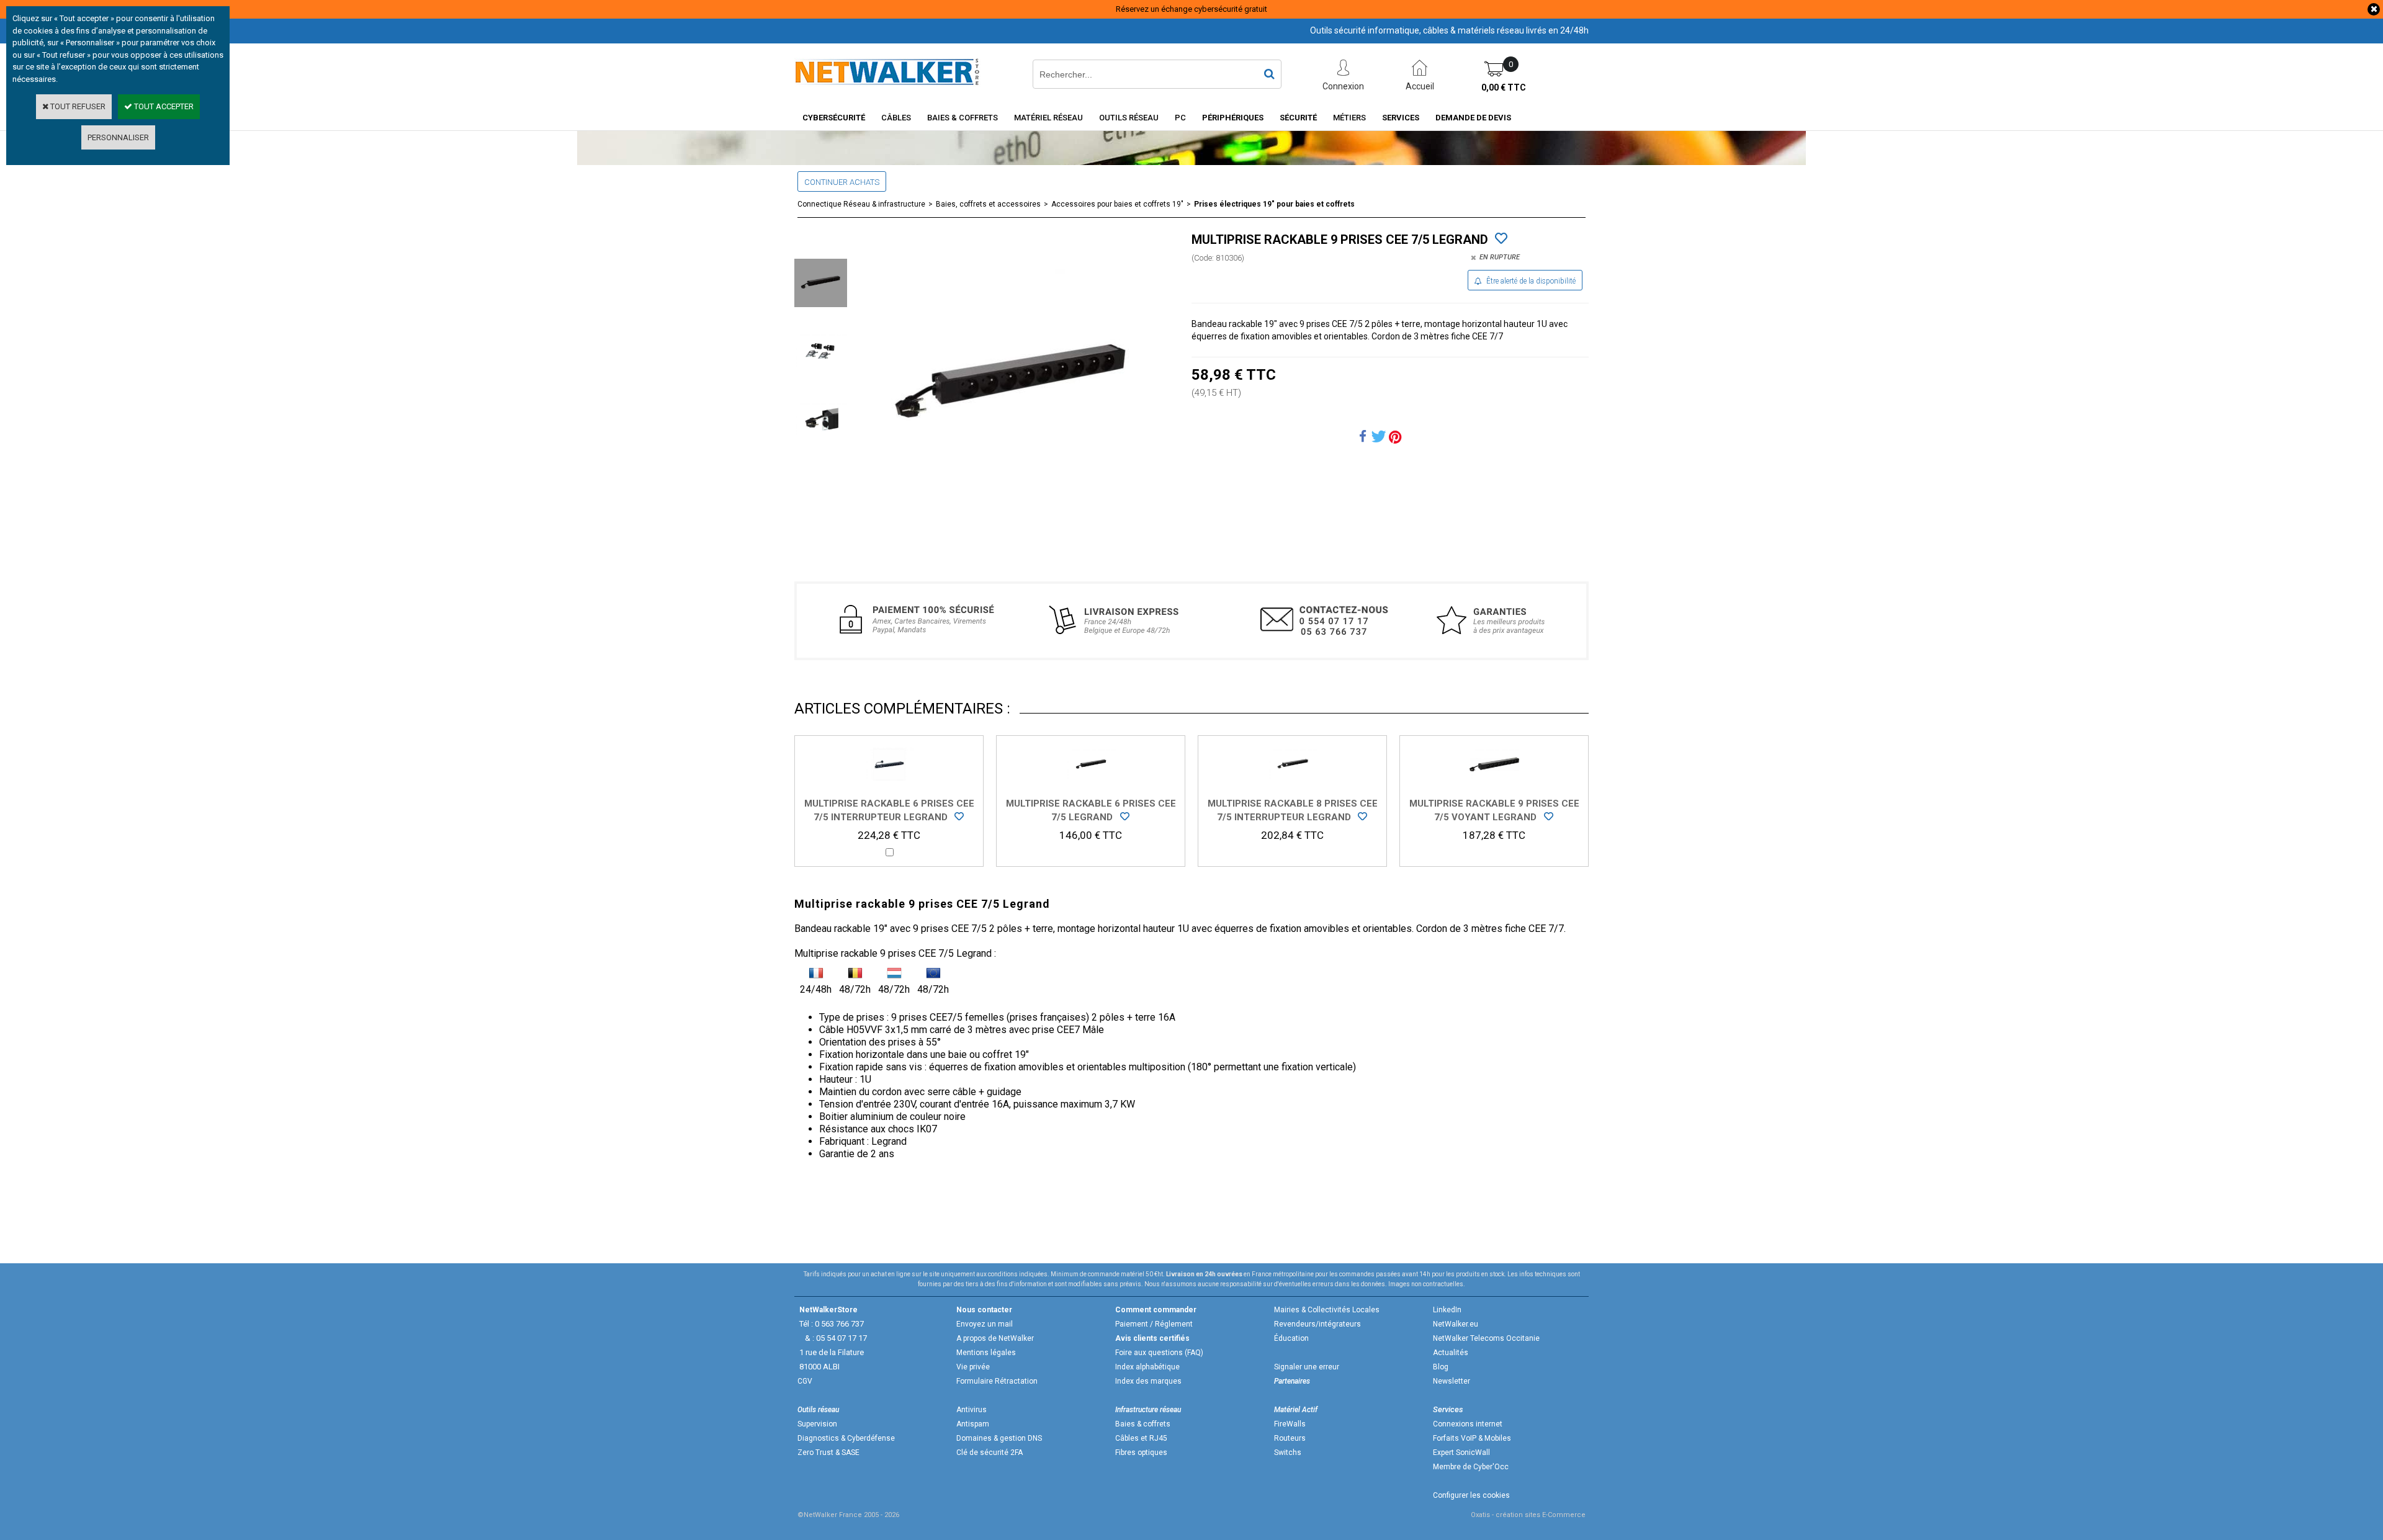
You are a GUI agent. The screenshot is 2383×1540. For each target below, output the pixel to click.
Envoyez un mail (985, 1324)
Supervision (817, 1424)
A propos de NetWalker (995, 1338)
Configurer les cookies (1471, 1495)
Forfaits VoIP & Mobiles (1472, 1438)
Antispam (973, 1424)
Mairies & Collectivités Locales (1327, 1310)
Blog (1441, 1367)
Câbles (896, 118)
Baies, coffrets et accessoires (988, 204)
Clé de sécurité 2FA (990, 1453)
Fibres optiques (1141, 1453)
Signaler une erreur (1307, 1367)
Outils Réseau (1129, 118)
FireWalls (1290, 1424)
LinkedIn (1447, 1310)
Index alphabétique (1147, 1367)
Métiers (1349, 118)
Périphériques (1233, 118)
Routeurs (1290, 1438)
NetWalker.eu (1456, 1324)
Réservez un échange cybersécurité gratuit (1191, 9)
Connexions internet (1468, 1424)
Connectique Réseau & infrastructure (861, 204)
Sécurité (1298, 118)
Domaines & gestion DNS (999, 1438)
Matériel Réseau (1048, 118)
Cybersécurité (834, 118)
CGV (805, 1381)
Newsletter (1452, 1381)
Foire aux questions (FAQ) (1159, 1353)
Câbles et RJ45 (1141, 1438)
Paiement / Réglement (1154, 1324)
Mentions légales (986, 1353)
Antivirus (972, 1410)
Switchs (1288, 1453)
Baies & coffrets (1143, 1424)
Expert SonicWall (1461, 1453)
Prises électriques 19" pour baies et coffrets (1274, 204)
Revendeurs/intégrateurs (1317, 1324)
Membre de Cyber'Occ (1471, 1467)
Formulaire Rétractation (997, 1381)
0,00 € (1504, 87)
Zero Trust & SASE (828, 1453)
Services (1401, 118)
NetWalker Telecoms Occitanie (1486, 1338)
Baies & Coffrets (963, 118)
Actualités (1451, 1353)
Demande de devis (1473, 118)
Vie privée (973, 1367)
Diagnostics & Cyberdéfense (846, 1438)
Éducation (1291, 1338)
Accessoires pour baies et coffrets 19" (1117, 204)
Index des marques (1148, 1381)
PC (1180, 118)
